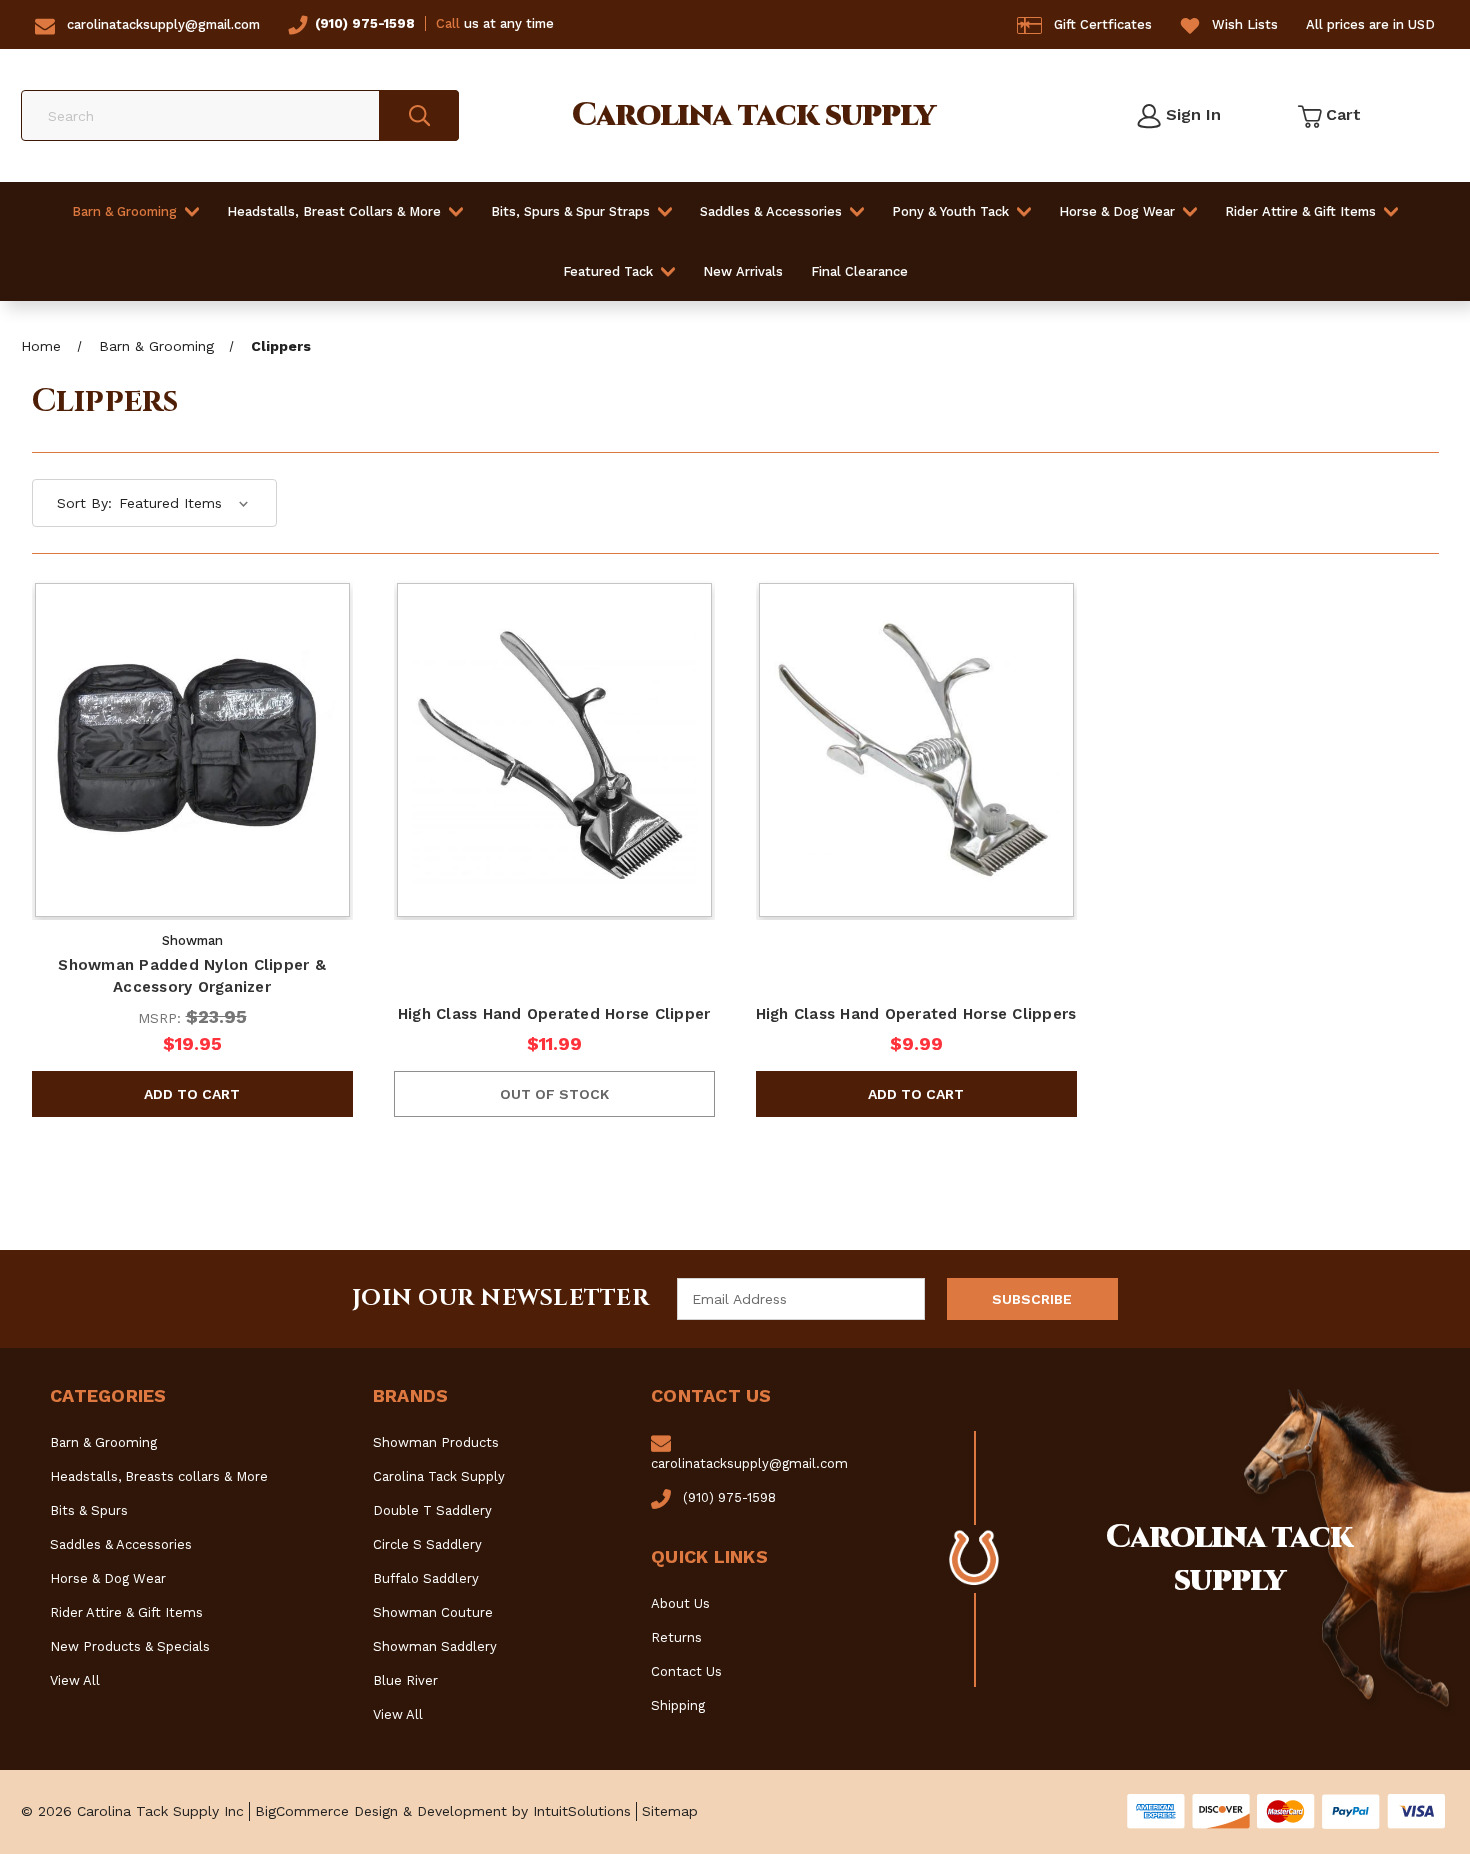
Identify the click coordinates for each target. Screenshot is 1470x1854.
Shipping (678, 1705)
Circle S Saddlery (427, 1544)
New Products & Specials (130, 1646)
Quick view (192, 725)
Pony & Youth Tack (950, 211)
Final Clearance (859, 271)
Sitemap (670, 1811)
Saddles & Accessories (771, 211)
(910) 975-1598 (365, 23)
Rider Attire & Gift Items (1300, 211)
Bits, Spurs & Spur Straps (570, 211)
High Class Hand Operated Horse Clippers (916, 1014)
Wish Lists (1245, 24)
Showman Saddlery (435, 1646)
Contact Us (686, 1671)
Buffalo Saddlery (426, 1578)
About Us (680, 1603)
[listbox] (184, 503)
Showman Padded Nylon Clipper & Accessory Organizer (192, 976)
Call (448, 23)
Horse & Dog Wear (1117, 211)
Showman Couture (433, 1612)
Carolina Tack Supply (439, 1476)
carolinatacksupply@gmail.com (163, 24)
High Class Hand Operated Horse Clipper (554, 1014)
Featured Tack (608, 271)
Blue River (405, 1680)
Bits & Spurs (89, 1510)
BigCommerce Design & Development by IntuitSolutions (443, 1811)
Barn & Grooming (124, 211)
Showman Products (436, 1442)
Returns (676, 1637)
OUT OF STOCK (554, 1094)
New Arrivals (743, 271)
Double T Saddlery (432, 1510)
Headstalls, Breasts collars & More (159, 1476)
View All (75, 1680)
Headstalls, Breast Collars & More (334, 211)
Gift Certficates (1103, 24)
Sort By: (84, 503)
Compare (186, 776)
